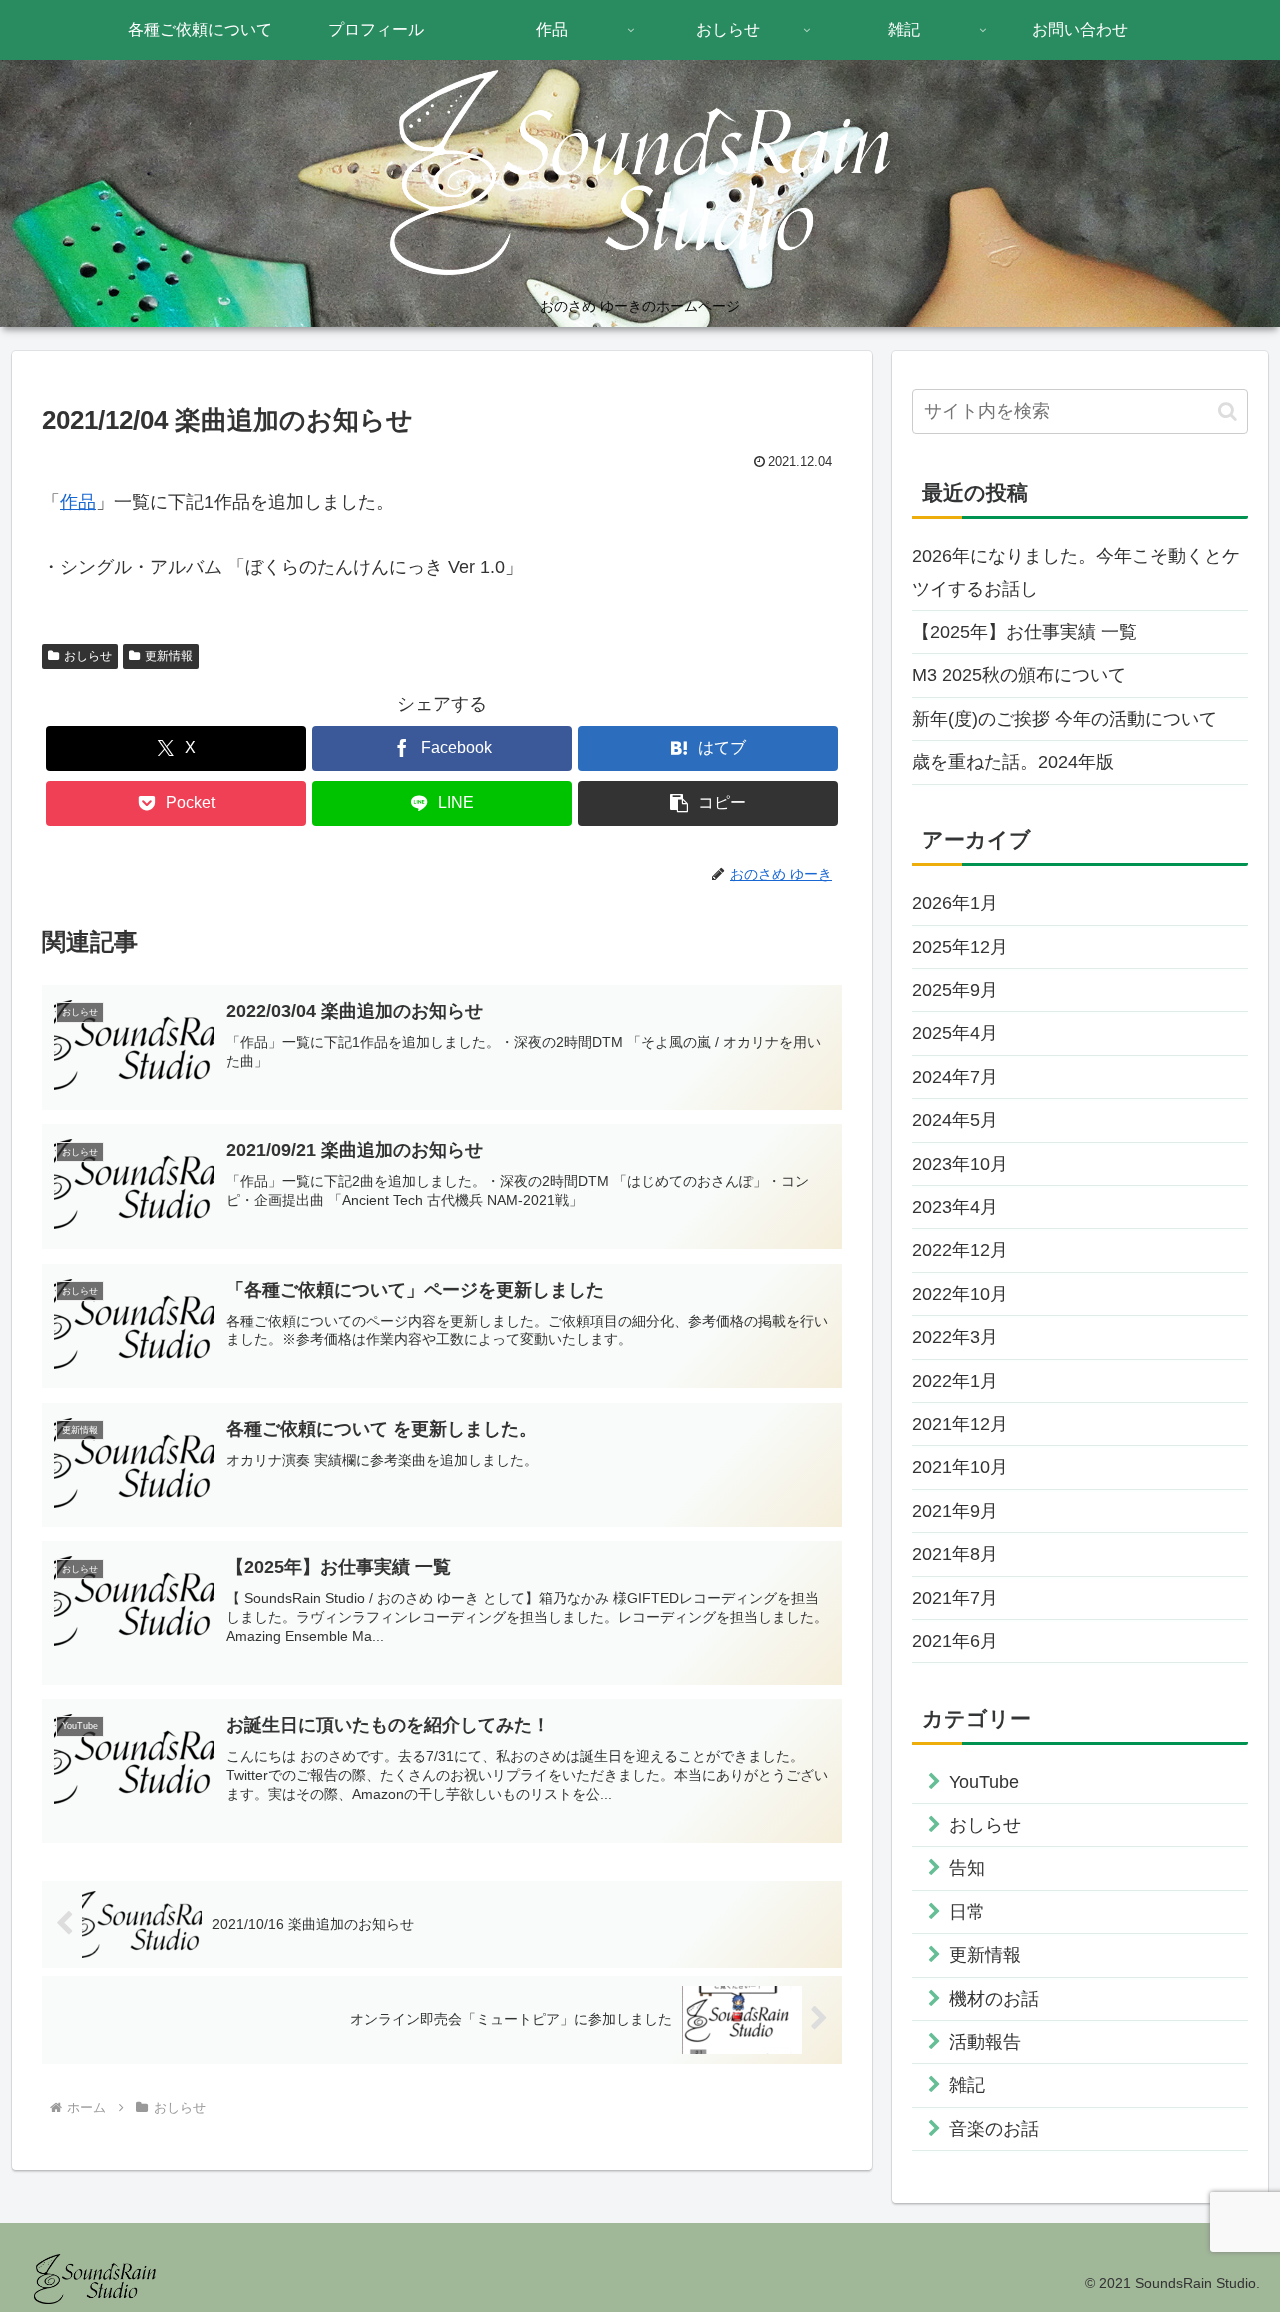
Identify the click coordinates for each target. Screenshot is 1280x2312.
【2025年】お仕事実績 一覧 (1024, 632)
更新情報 (169, 656)
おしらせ (88, 656)
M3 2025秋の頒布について (1019, 675)
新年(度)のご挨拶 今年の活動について (1064, 719)
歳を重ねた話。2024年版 (1013, 762)
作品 (78, 502)
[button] (708, 803)
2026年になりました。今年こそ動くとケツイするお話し (1076, 572)
